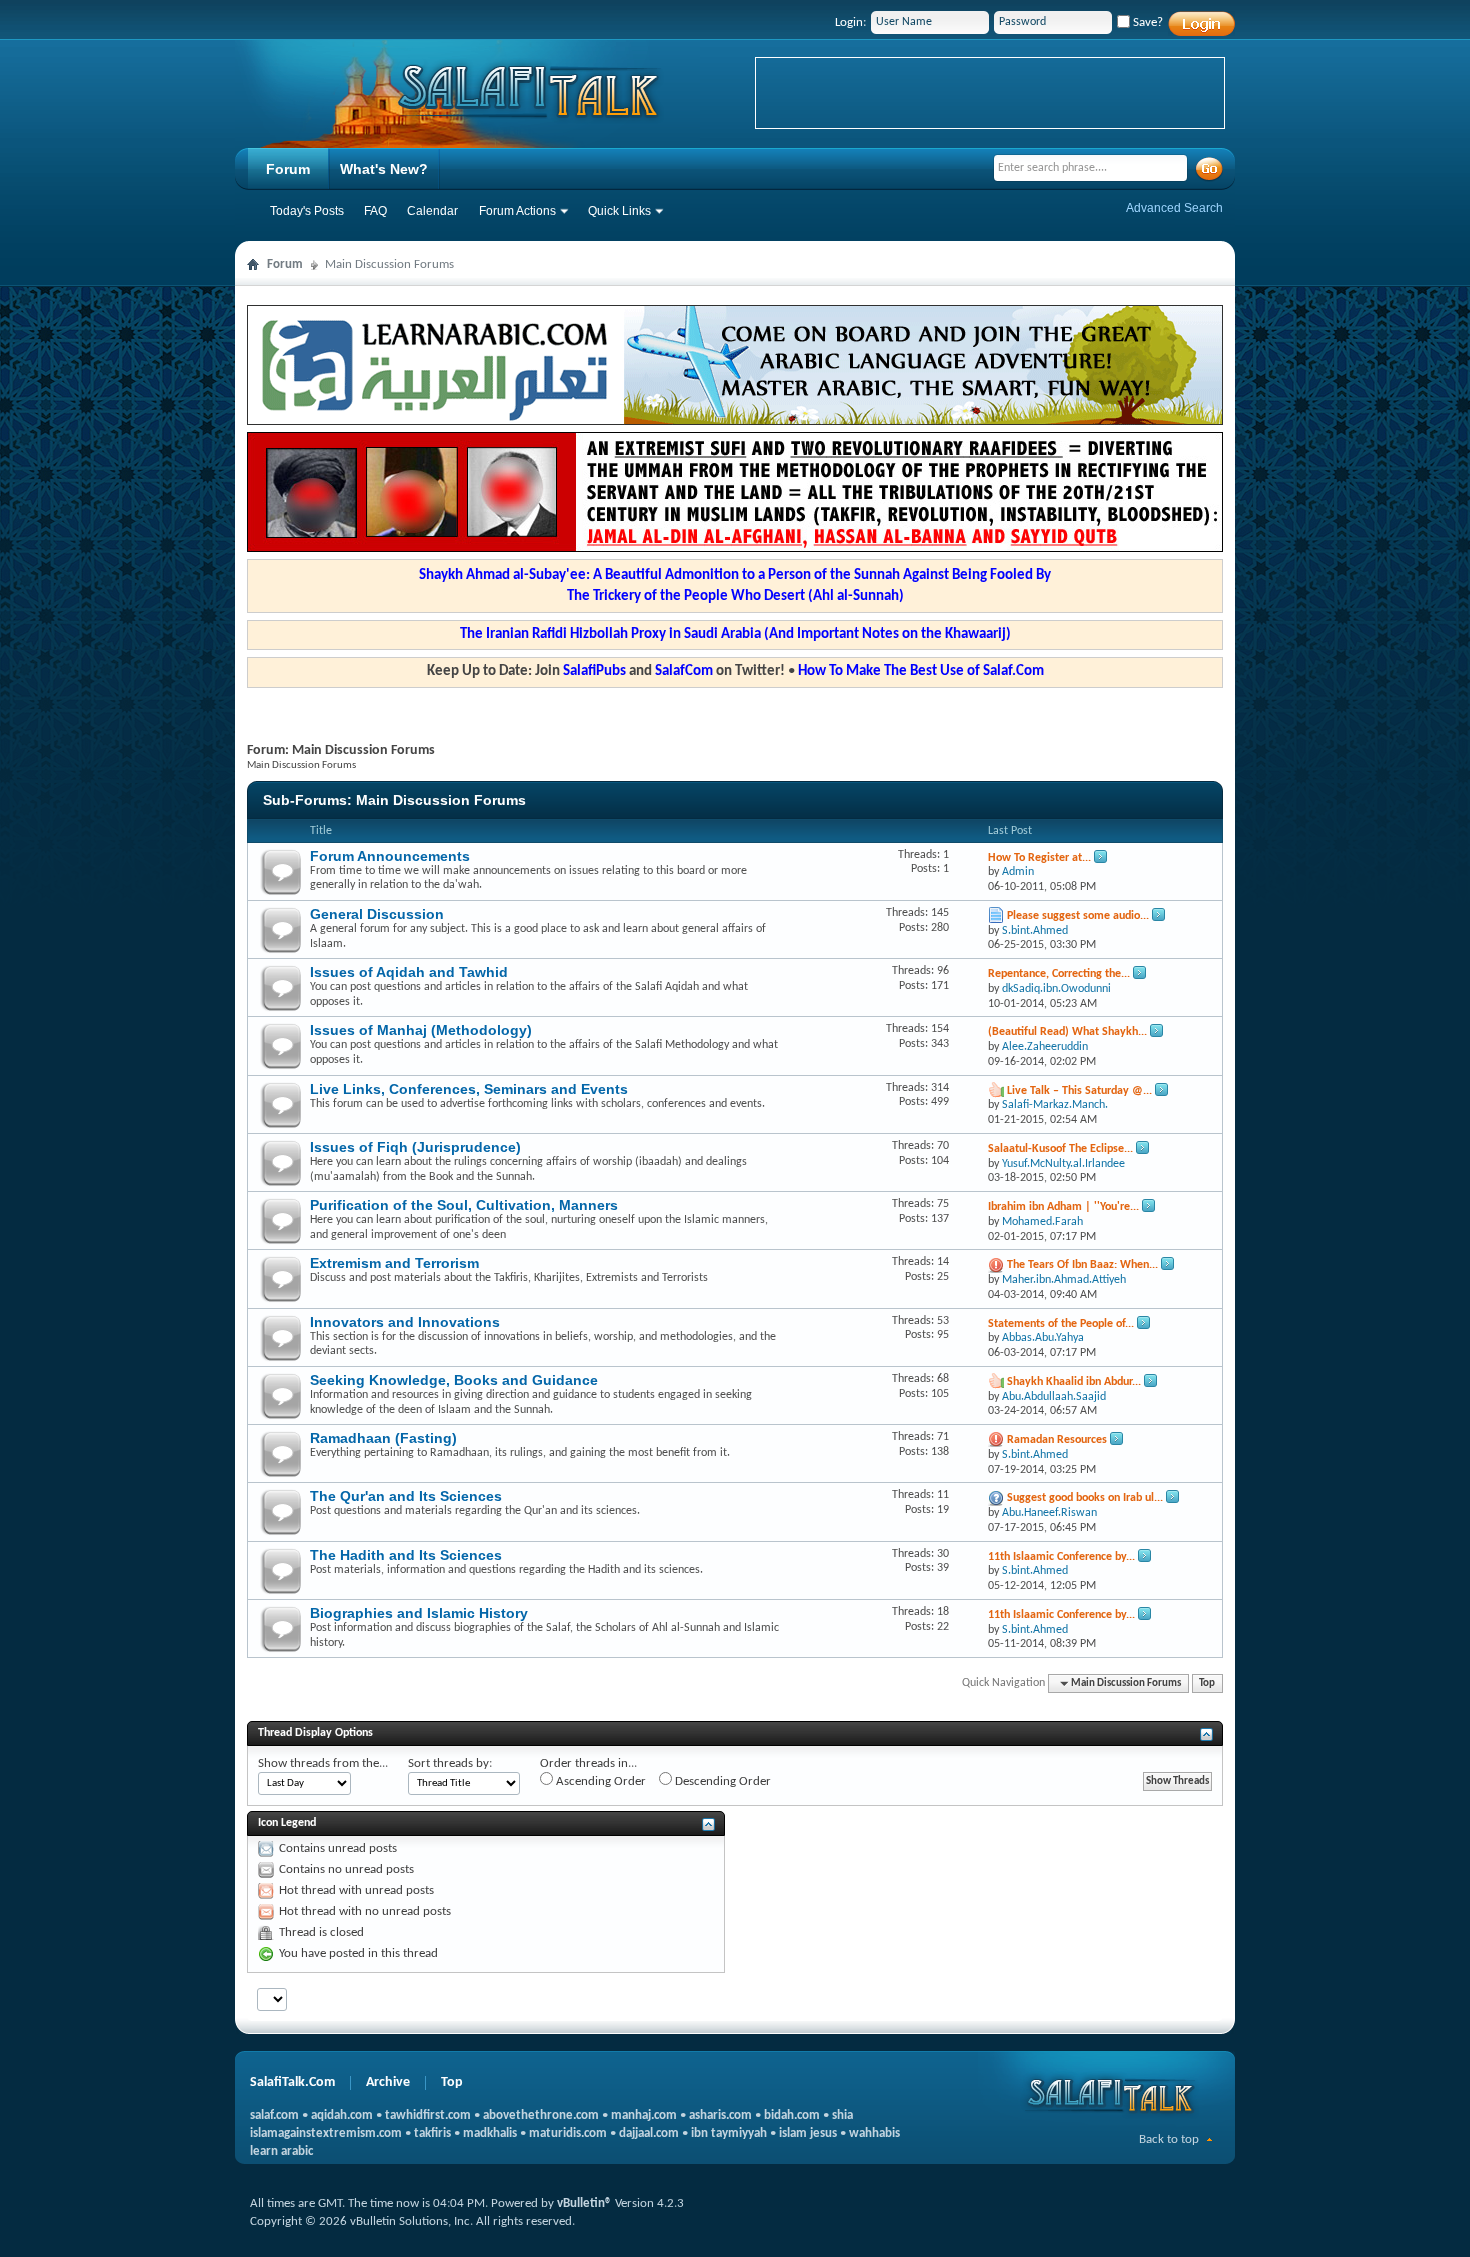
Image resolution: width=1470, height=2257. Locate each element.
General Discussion (377, 914)
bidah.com (792, 2115)
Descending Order (721, 1781)
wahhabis (874, 2133)
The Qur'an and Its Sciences (406, 1496)
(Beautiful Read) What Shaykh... (1067, 1032)
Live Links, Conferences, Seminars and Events (469, 1089)
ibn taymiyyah (729, 2133)
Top (1207, 1683)
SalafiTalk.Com (292, 2082)
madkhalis (490, 2133)
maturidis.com (568, 2133)
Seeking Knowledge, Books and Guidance (454, 1380)
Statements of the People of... (1061, 1324)
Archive (388, 2082)
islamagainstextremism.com (326, 2133)
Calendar (432, 211)
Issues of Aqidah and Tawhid (409, 972)
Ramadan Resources (1057, 1440)
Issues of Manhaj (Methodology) (421, 1030)
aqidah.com (342, 2115)
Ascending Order (599, 1781)
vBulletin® (584, 2203)
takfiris (432, 2133)
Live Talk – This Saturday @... (1079, 1091)
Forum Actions (517, 211)
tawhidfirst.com (428, 2115)
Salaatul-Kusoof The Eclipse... (1060, 1149)
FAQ (375, 211)
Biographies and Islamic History (419, 1613)
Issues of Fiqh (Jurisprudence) (415, 1147)
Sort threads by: (450, 1763)
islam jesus (808, 2133)
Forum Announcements (390, 856)
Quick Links (619, 211)
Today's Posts (307, 211)
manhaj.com (644, 2115)
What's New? (384, 169)
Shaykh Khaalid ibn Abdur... (1074, 1382)
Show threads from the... (323, 1763)
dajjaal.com (649, 2133)
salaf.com (274, 2115)
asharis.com (720, 2115)
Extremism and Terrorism (394, 1263)
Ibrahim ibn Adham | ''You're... (1063, 1207)
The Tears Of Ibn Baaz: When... (1082, 1265)
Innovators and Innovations (405, 1322)
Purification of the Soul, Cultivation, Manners (464, 1205)
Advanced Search (1174, 208)
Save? (1146, 22)
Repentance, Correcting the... (1059, 974)
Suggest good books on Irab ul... (1085, 1498)
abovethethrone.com (541, 2115)
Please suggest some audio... (1078, 916)
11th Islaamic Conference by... (1061, 1557)
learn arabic (281, 2151)
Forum (288, 169)
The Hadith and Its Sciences (406, 1555)
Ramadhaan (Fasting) (383, 1438)
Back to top (1169, 2139)
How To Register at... (1039, 858)
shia (842, 2115)
